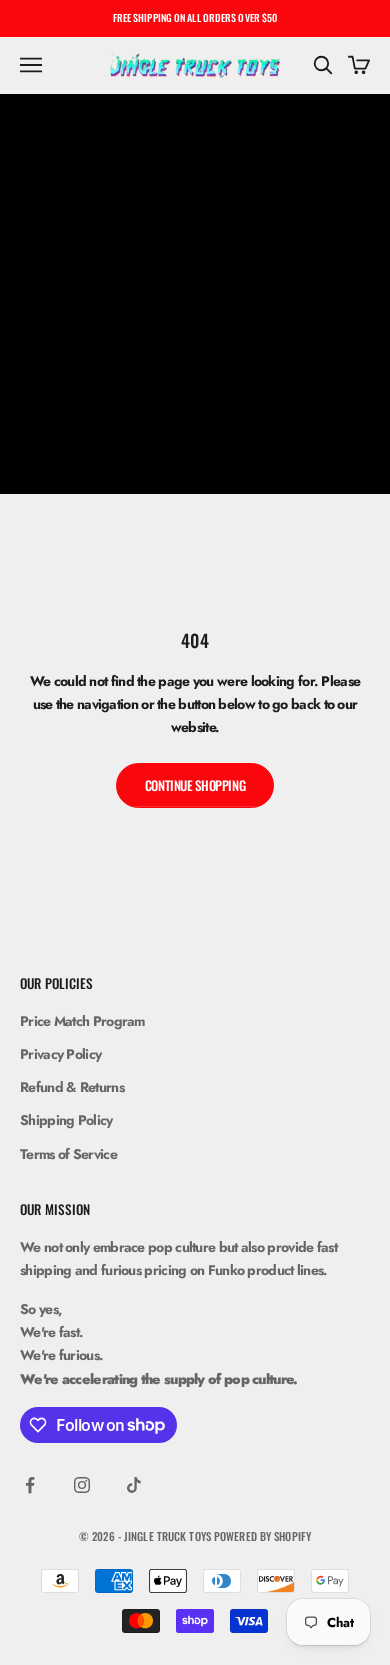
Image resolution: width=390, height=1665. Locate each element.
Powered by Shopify (262, 1536)
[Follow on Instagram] (82, 1485)
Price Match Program (82, 1021)
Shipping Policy (66, 1120)
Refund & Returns (72, 1087)
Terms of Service (68, 1154)
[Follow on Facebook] (30, 1485)
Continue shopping (195, 785)
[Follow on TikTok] (134, 1485)
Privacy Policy (60, 1054)
